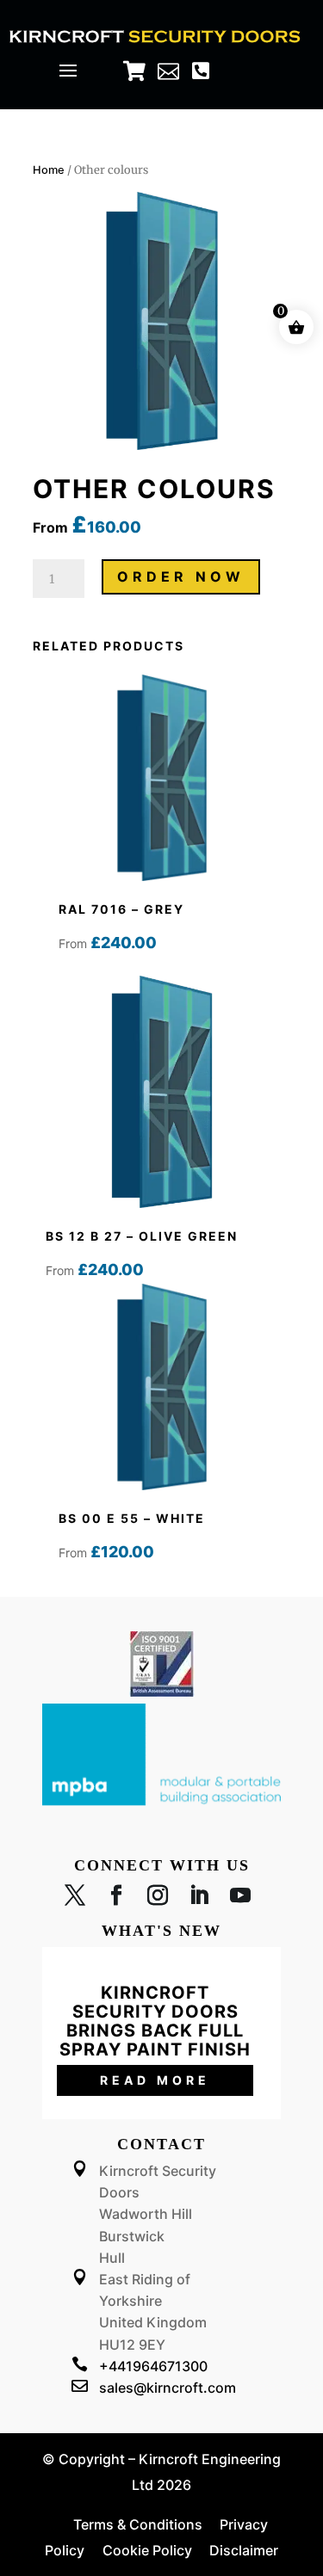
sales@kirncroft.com (168, 2388)
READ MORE (155, 2080)
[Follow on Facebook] (116, 1899)
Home (49, 170)
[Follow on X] (75, 1899)
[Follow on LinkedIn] (199, 1899)
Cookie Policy (147, 2550)
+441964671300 (153, 2366)
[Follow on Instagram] (158, 1899)
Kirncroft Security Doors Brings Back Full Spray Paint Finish (155, 2021)
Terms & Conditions (138, 2524)
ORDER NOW (181, 576)
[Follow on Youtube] (240, 1899)
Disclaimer (244, 2550)
